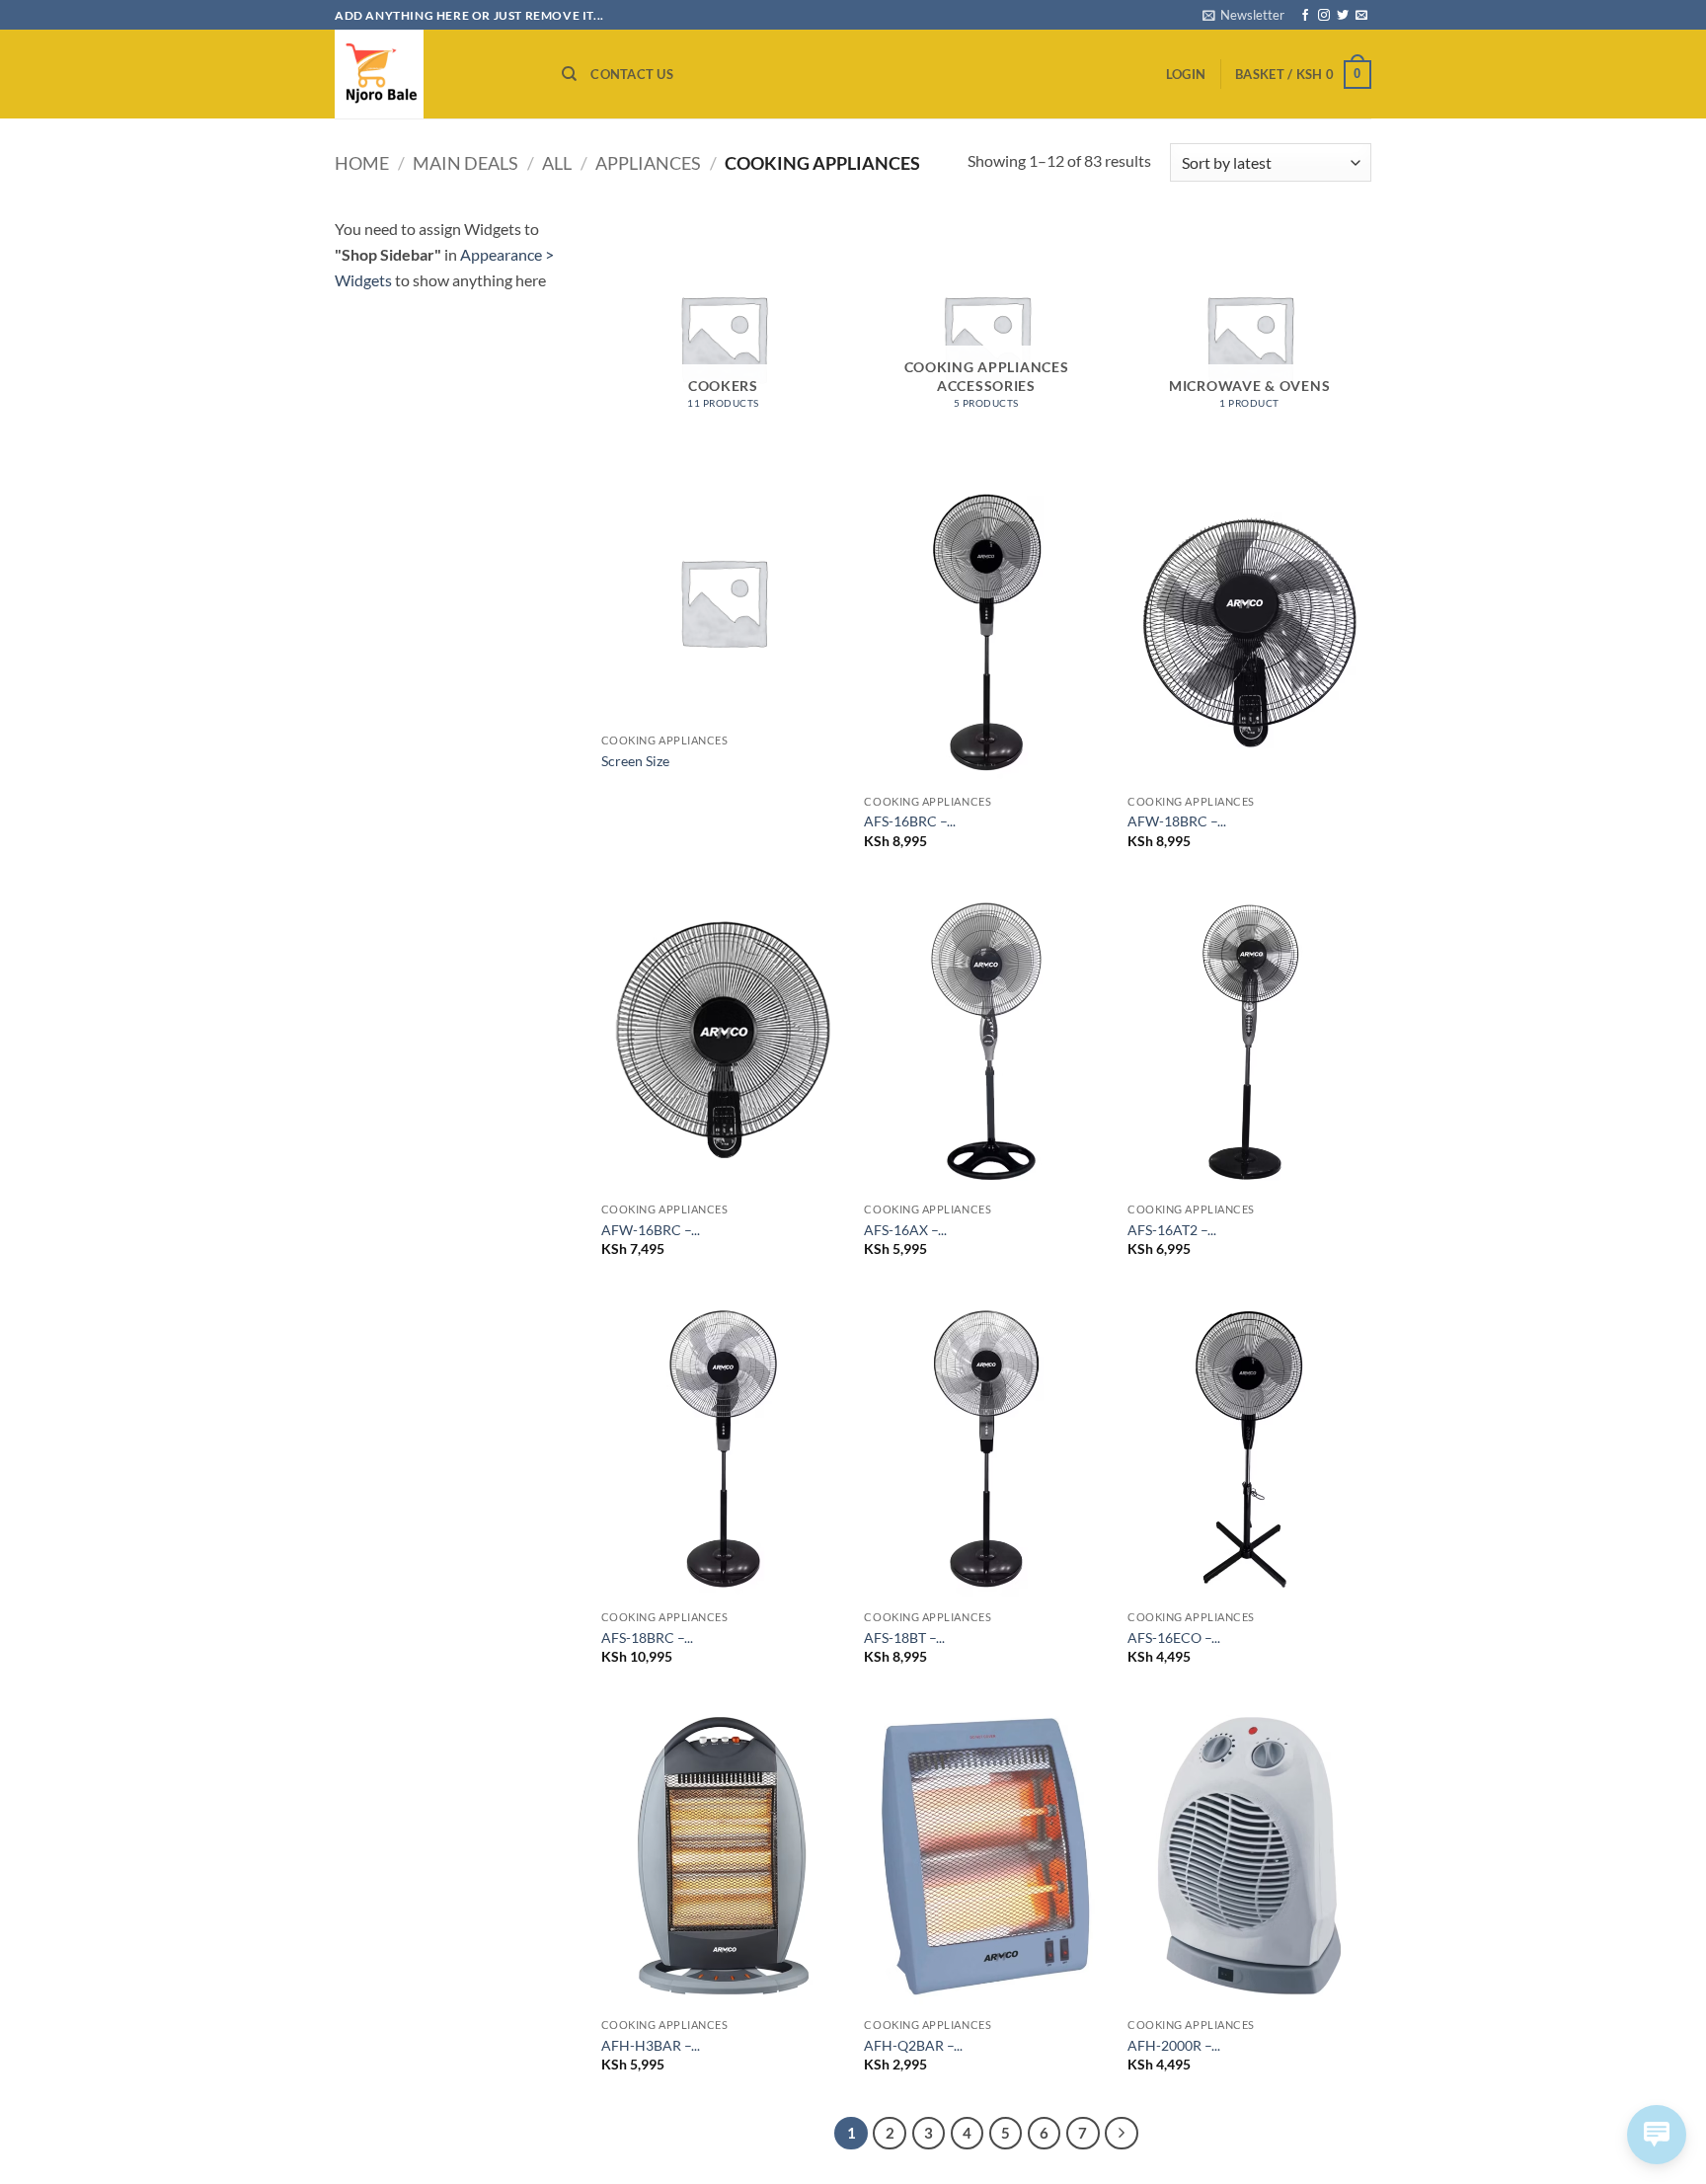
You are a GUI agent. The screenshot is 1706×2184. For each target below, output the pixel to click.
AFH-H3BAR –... (651, 2045)
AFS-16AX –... (905, 1230)
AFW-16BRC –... (651, 1230)
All (557, 163)
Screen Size (635, 761)
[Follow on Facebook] (1305, 16)
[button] (1243, 15)
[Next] (1122, 2134)
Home (362, 163)
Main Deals (465, 163)
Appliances (648, 163)
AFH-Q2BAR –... (913, 2045)
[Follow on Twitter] (1343, 16)
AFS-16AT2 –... (1172, 1230)
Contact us (632, 74)
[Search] (569, 74)
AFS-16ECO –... (1174, 1638)
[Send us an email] (1361, 16)
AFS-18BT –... (904, 1638)
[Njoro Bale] (433, 74)
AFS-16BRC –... (910, 821)
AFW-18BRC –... (1177, 821)
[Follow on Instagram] (1324, 16)
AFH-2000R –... (1174, 2045)
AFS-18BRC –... (647, 1638)
